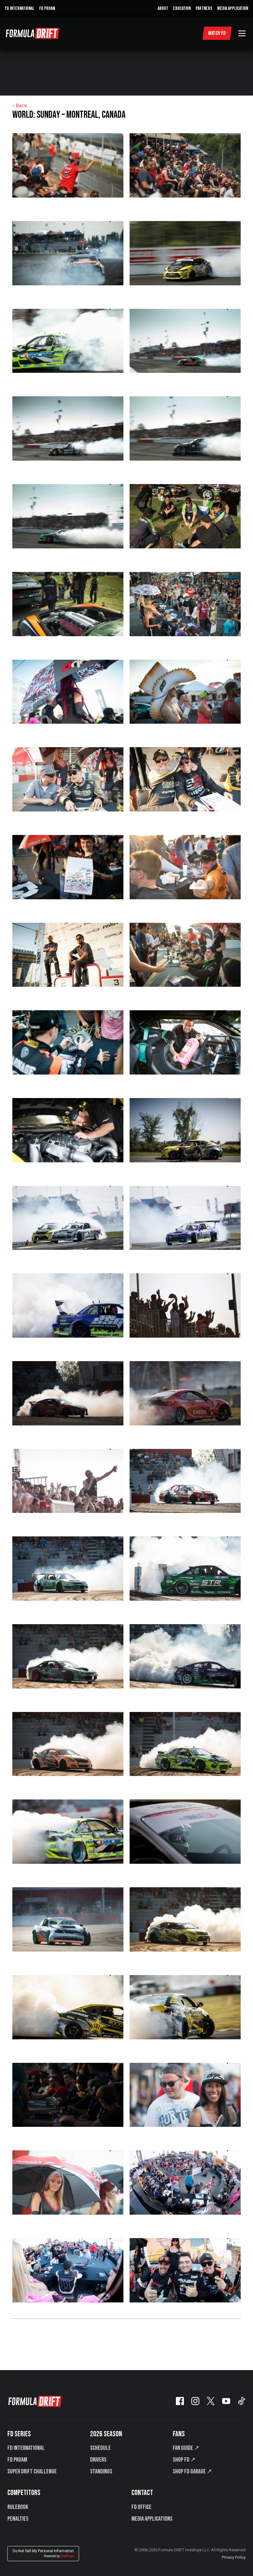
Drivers (98, 2460)
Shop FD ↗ (184, 2460)
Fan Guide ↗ (186, 2448)
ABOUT (163, 9)
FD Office (141, 2507)
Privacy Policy (234, 2557)
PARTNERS (204, 9)
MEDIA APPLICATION (233, 9)
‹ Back (20, 105)
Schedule (100, 2448)
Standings (101, 2472)
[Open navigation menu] (242, 33)
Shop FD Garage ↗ (192, 2472)
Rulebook (18, 2507)
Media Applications (152, 2519)
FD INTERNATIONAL (20, 9)
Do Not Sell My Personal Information (43, 2553)
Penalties (18, 2519)
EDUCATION (182, 9)
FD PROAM (47, 9)
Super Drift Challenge (32, 2472)
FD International (26, 2448)
